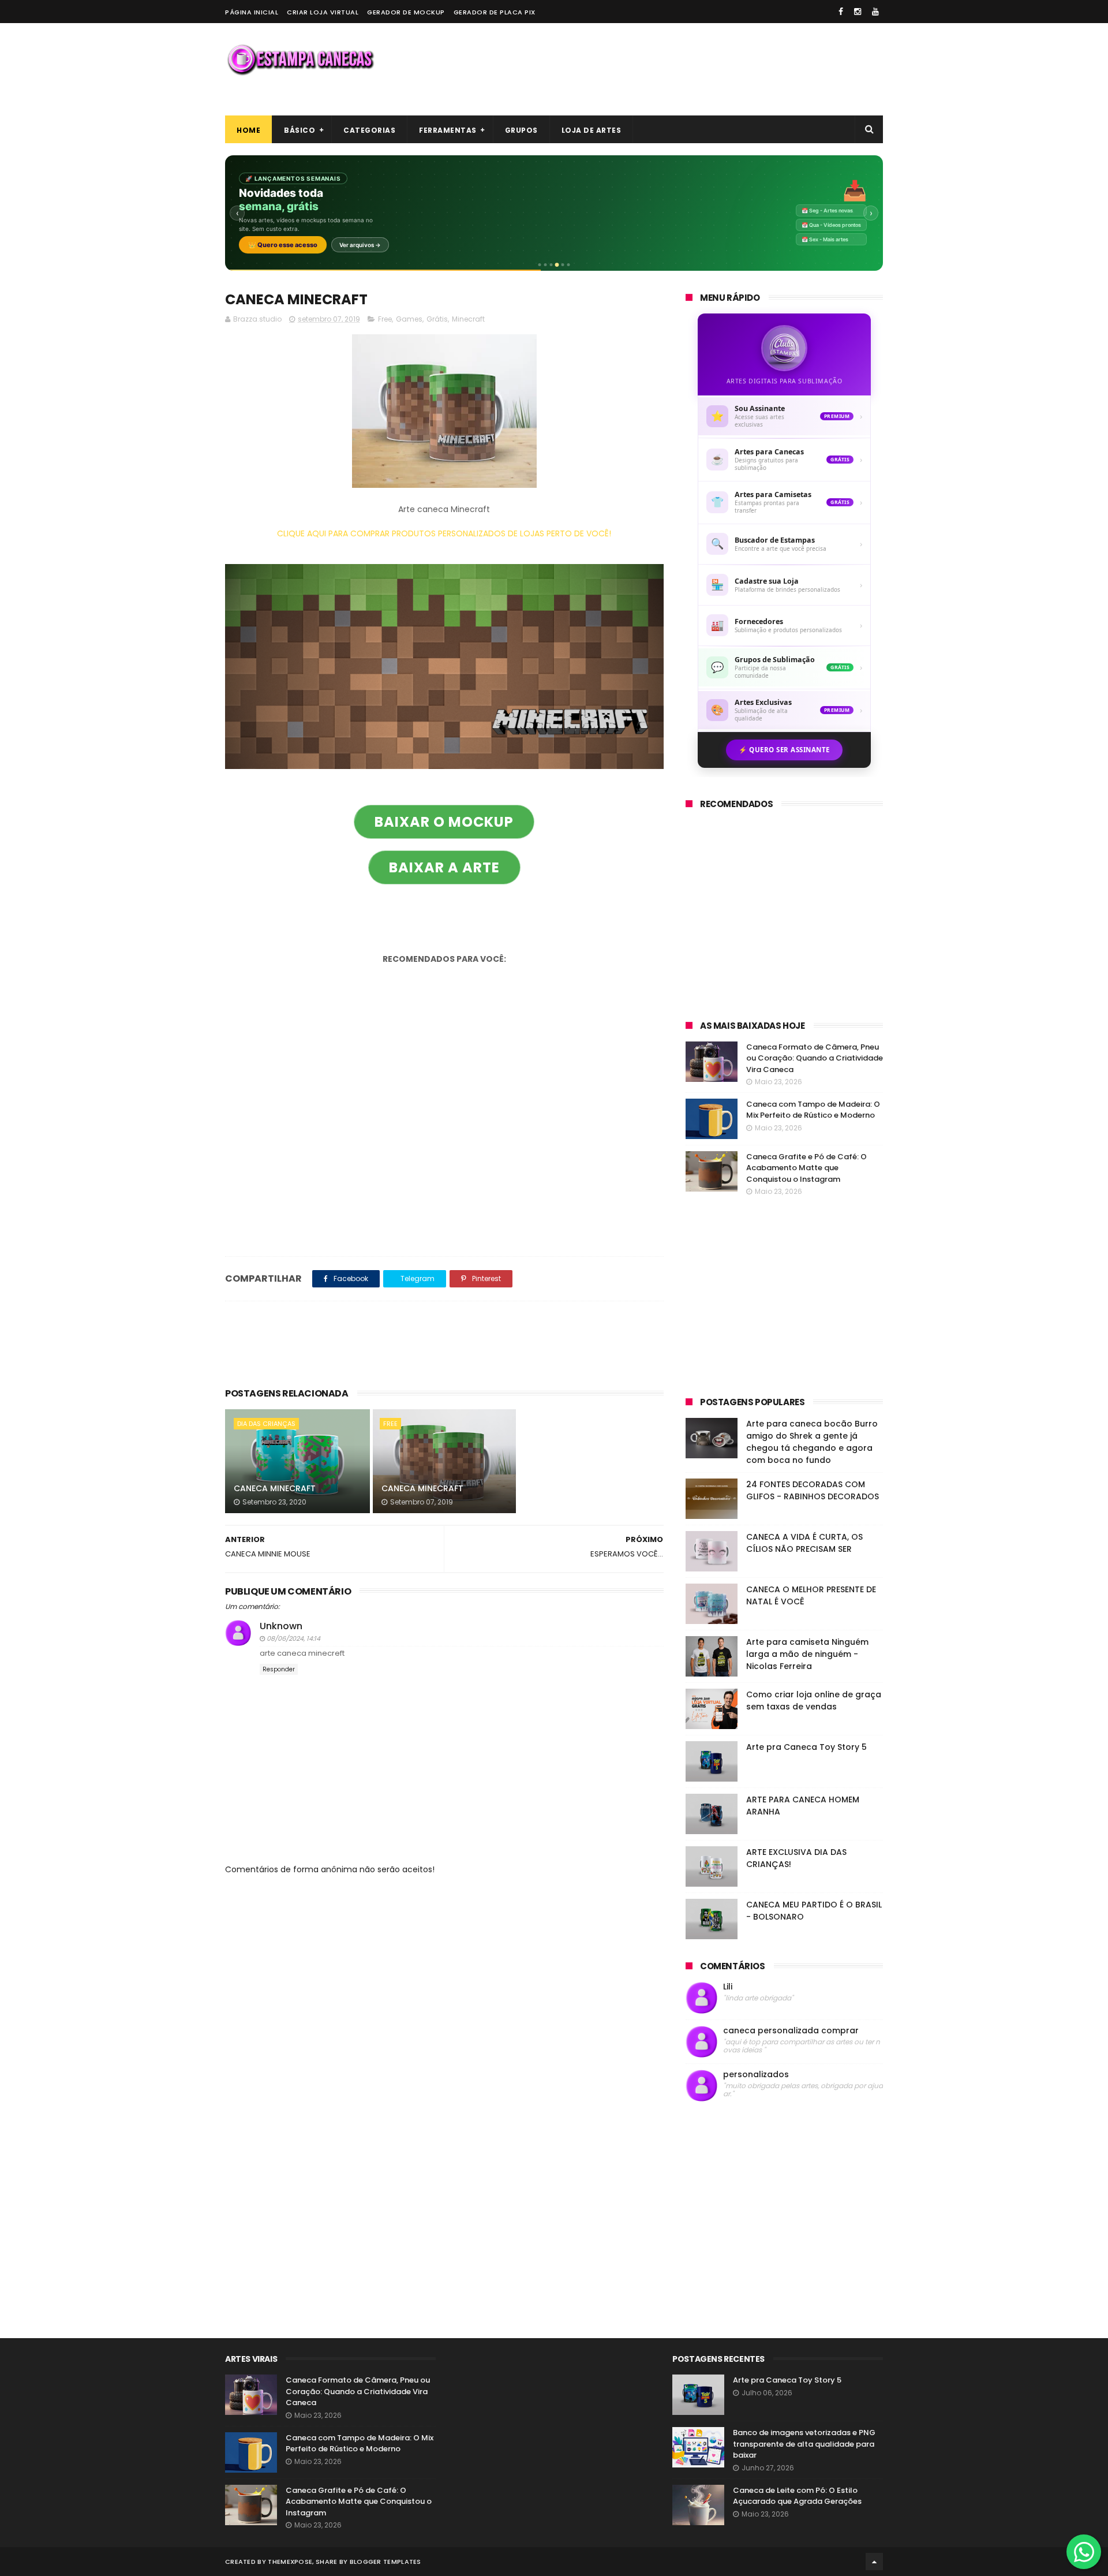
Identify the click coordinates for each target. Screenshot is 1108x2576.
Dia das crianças (266, 1424)
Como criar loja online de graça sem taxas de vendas (814, 1700)
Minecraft (468, 319)
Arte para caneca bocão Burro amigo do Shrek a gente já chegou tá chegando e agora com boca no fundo (812, 1442)
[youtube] (875, 12)
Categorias (369, 130)
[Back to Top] (874, 2562)
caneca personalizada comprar (791, 2031)
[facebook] (841, 12)
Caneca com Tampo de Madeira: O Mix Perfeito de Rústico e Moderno (813, 1110)
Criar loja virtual (323, 12)
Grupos (521, 130)
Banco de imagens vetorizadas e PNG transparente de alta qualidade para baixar (804, 2444)
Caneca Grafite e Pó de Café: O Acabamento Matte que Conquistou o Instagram (806, 1168)
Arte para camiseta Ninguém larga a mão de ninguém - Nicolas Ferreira (807, 1654)
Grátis (437, 319)
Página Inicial (252, 12)
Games (409, 319)
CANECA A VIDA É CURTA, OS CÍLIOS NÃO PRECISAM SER (804, 1543)
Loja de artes (592, 130)
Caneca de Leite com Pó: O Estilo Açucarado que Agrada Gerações (797, 2496)
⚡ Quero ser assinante (784, 750)
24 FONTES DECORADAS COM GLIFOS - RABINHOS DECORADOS (813, 1490)
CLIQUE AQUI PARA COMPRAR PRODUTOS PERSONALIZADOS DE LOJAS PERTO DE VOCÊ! (444, 533)
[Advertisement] (673, 69)
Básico (300, 130)
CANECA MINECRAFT (275, 1488)
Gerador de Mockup (406, 12)
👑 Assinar (268, 241)
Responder (279, 1669)
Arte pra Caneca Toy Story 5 (806, 1747)
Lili (728, 1987)
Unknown (281, 1626)
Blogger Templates (385, 2562)
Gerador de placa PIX (495, 12)
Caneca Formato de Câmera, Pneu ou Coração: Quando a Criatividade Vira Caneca (815, 1058)
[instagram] (858, 12)
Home (248, 130)
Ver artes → (322, 241)
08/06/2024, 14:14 (293, 1638)
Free (385, 319)
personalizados (756, 2075)
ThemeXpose (290, 2562)
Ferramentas (448, 130)
